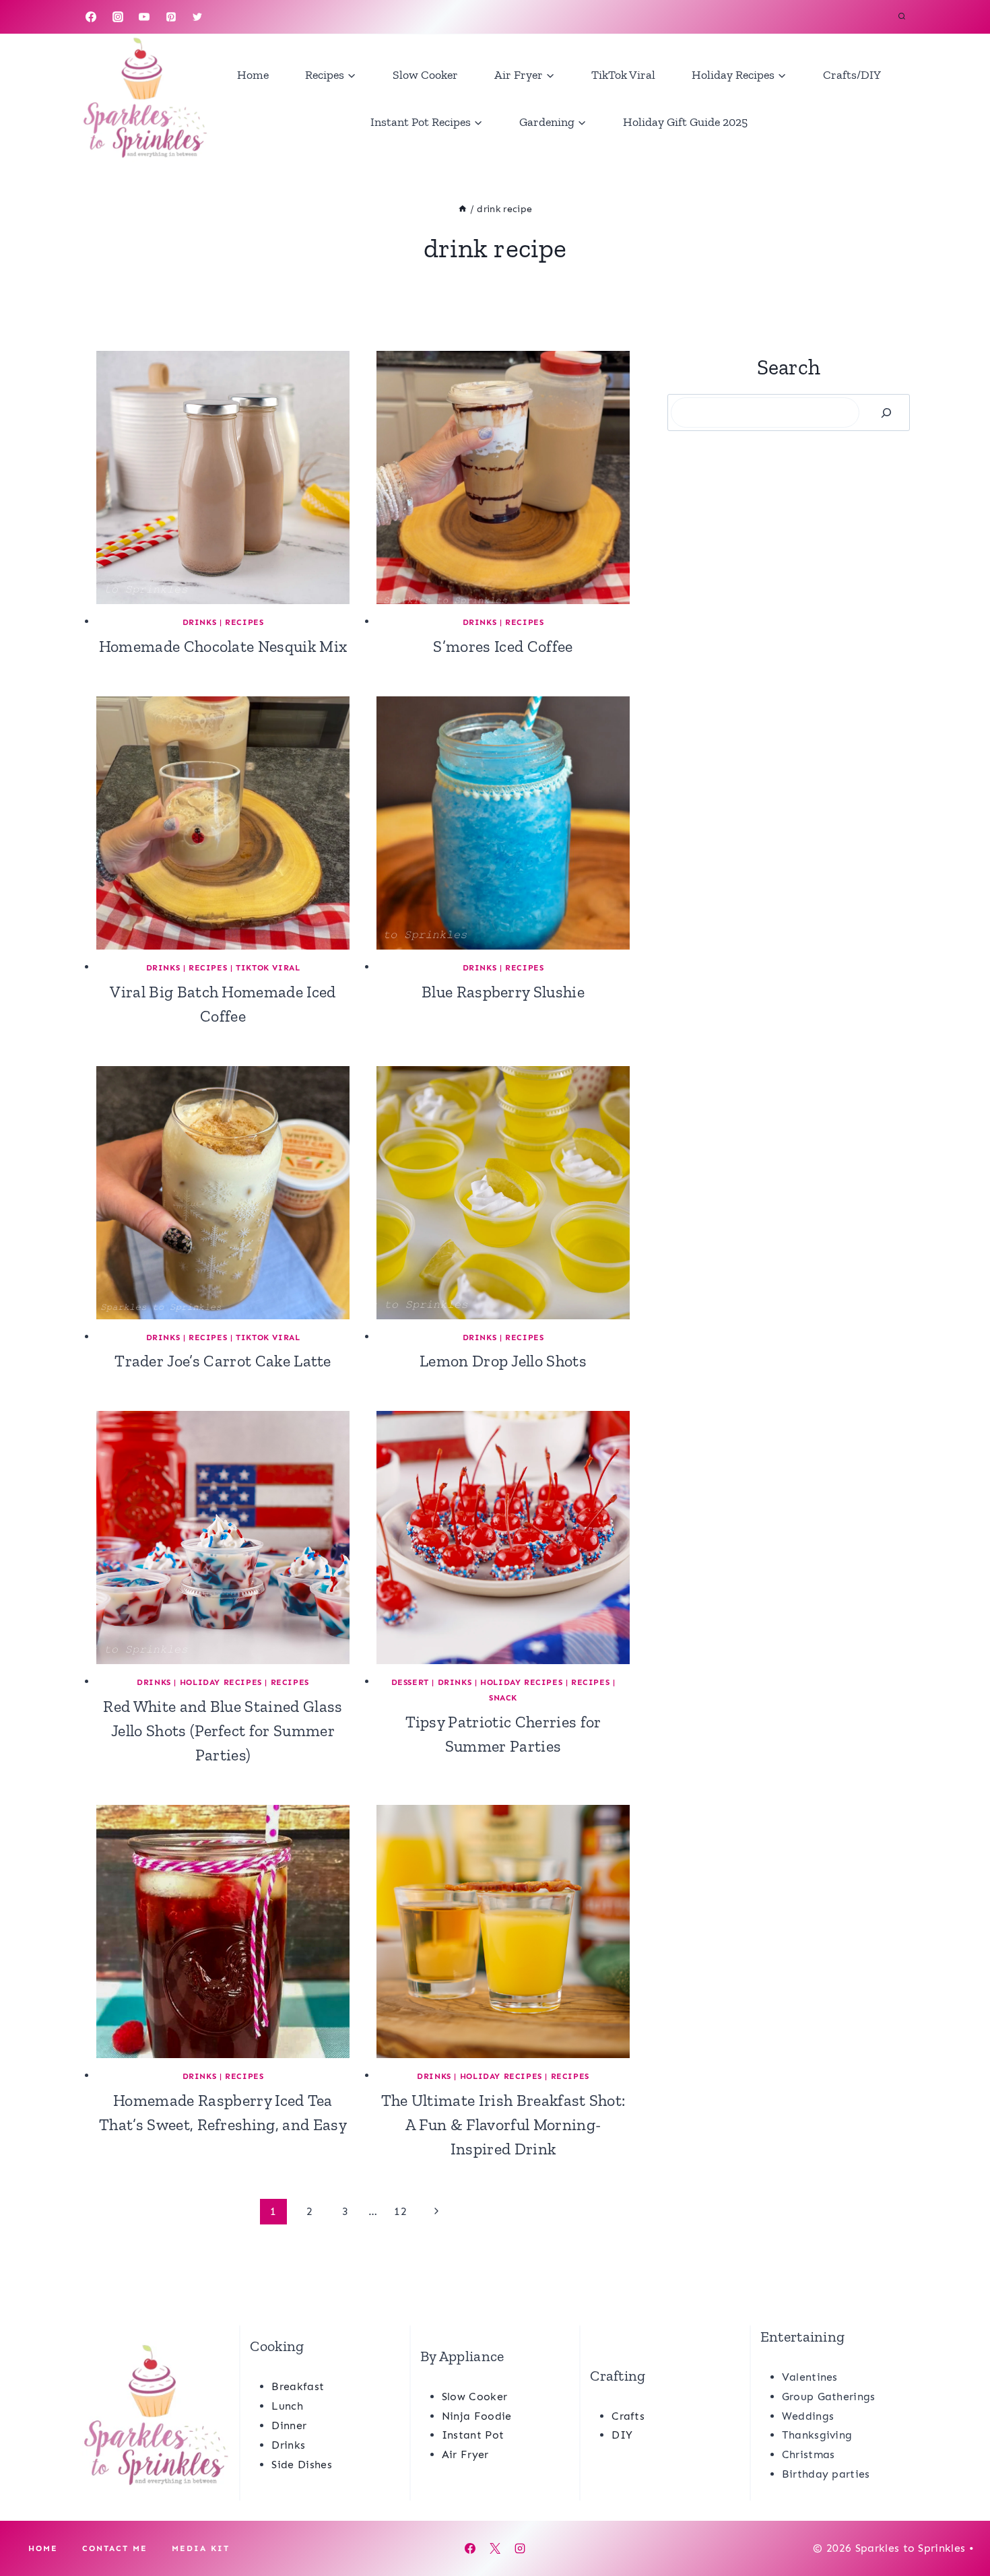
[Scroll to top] (959, 2524)
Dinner (289, 2425)
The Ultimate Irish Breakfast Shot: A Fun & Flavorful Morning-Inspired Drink (503, 2124)
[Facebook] (91, 17)
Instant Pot (473, 2435)
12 (400, 2211)
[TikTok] (224, 17)
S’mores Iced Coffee (503, 646)
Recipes (244, 622)
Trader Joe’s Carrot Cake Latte (223, 1361)
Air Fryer (465, 2454)
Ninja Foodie (477, 2416)
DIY (622, 2435)
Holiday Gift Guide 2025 (685, 122)
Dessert (410, 1682)
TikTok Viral (623, 75)
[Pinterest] (171, 17)
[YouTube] (144, 17)
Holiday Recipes (221, 1682)
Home (253, 75)
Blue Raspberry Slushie (503, 992)
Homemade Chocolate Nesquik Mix (223, 646)
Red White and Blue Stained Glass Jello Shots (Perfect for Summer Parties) (223, 1730)
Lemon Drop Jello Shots (503, 1361)
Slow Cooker (425, 75)
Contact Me (115, 2548)
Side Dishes (302, 2465)
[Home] (463, 209)
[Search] (886, 412)
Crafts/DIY (852, 75)
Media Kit (201, 2548)
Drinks (200, 622)
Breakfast (298, 2386)
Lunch (287, 2406)
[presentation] (223, 477)
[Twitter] (197, 17)
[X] (495, 2548)
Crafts (628, 2416)
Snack (503, 1698)
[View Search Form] (902, 17)
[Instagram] (118, 17)
